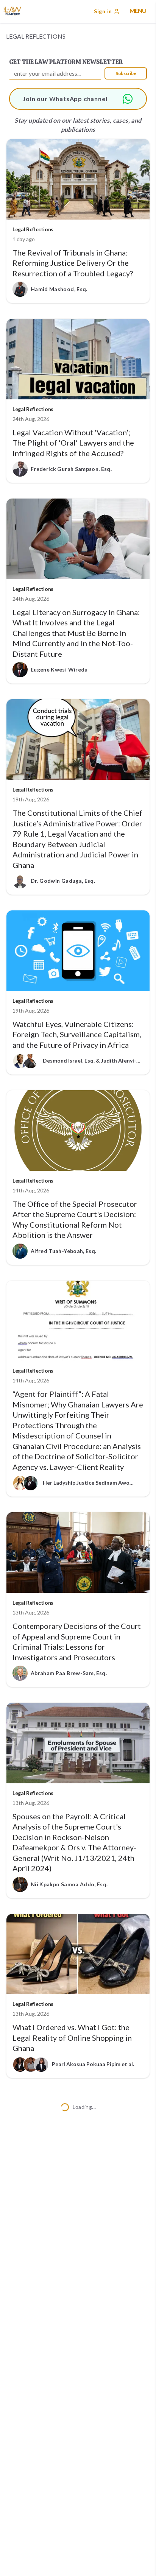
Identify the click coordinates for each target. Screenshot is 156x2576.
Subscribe (126, 73)
